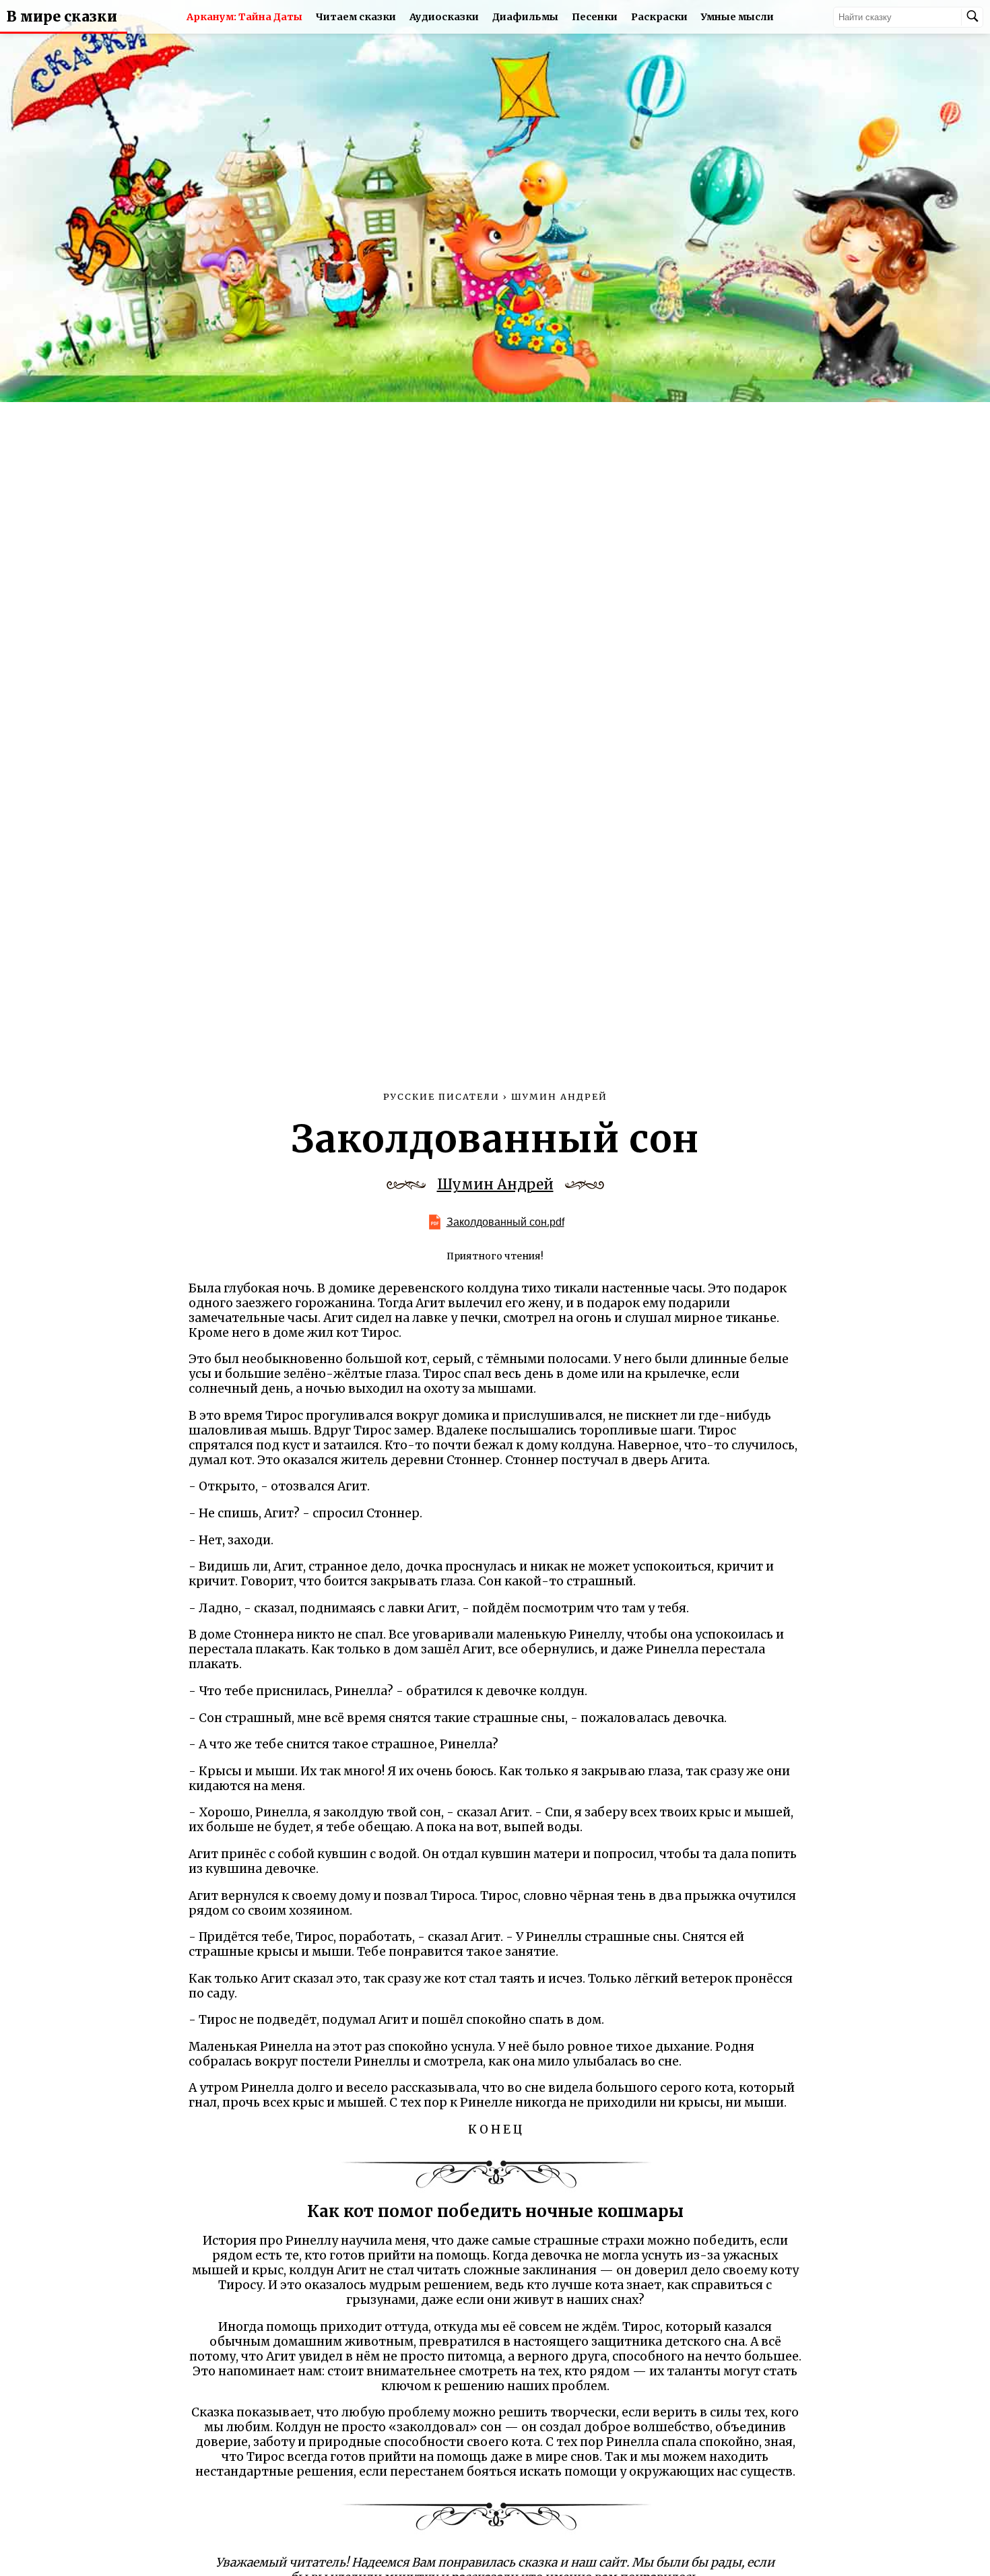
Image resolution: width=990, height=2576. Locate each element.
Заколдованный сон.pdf (505, 1222)
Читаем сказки (356, 17)
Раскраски (659, 17)
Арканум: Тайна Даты (244, 17)
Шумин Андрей (495, 1185)
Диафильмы (525, 17)
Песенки (595, 17)
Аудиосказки (444, 17)
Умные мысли (737, 17)
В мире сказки (62, 17)
